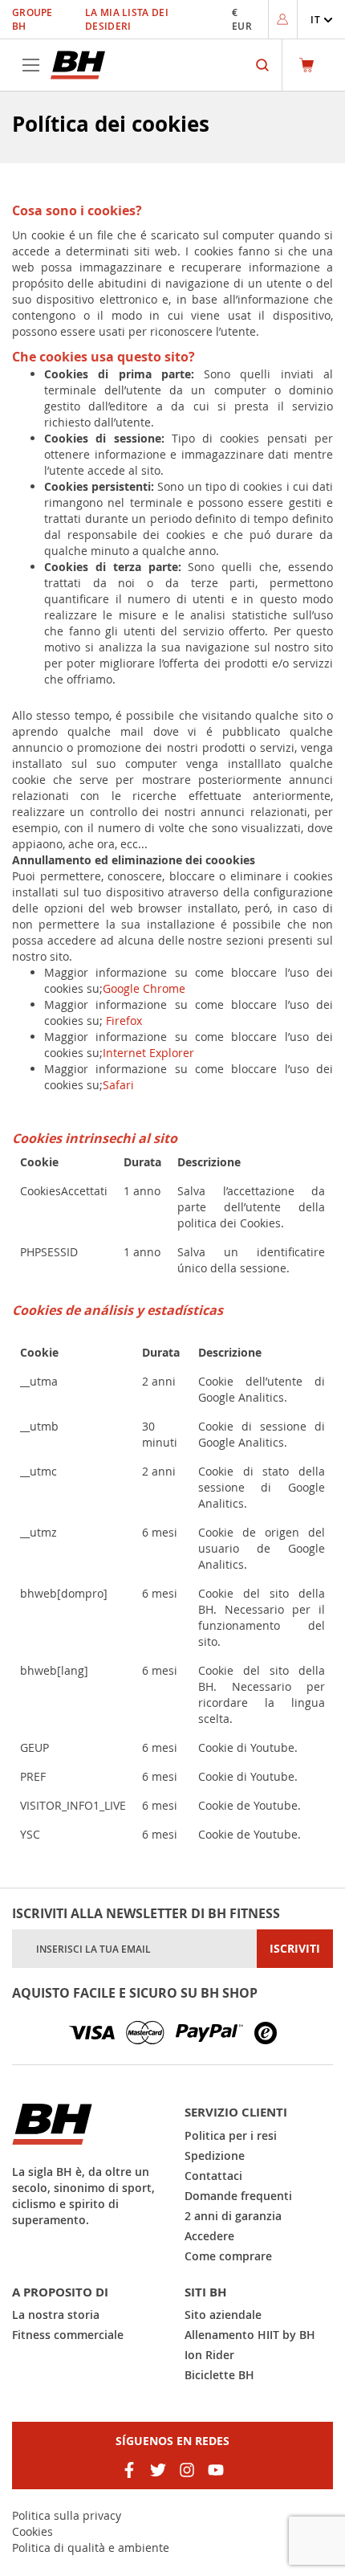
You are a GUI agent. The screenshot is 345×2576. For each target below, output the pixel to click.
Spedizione (215, 2156)
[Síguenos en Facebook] (129, 2470)
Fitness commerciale (68, 2335)
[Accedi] (282, 19)
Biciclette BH (219, 2375)
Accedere (209, 2236)
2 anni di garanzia (233, 2216)
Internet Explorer (148, 1053)
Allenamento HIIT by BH (250, 2335)
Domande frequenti (238, 2196)
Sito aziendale (223, 2315)
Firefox (122, 1021)
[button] (322, 20)
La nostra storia (56, 2315)
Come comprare (228, 2256)
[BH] (86, 2124)
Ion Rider (209, 2355)
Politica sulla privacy (67, 2515)
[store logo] (78, 65)
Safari (118, 1085)
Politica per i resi (231, 2135)
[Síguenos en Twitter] (158, 2470)
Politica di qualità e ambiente (91, 2547)
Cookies (32, 2531)
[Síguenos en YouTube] (216, 2470)
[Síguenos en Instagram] (187, 2470)
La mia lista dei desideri (127, 19)
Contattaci (213, 2176)
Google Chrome (144, 988)
